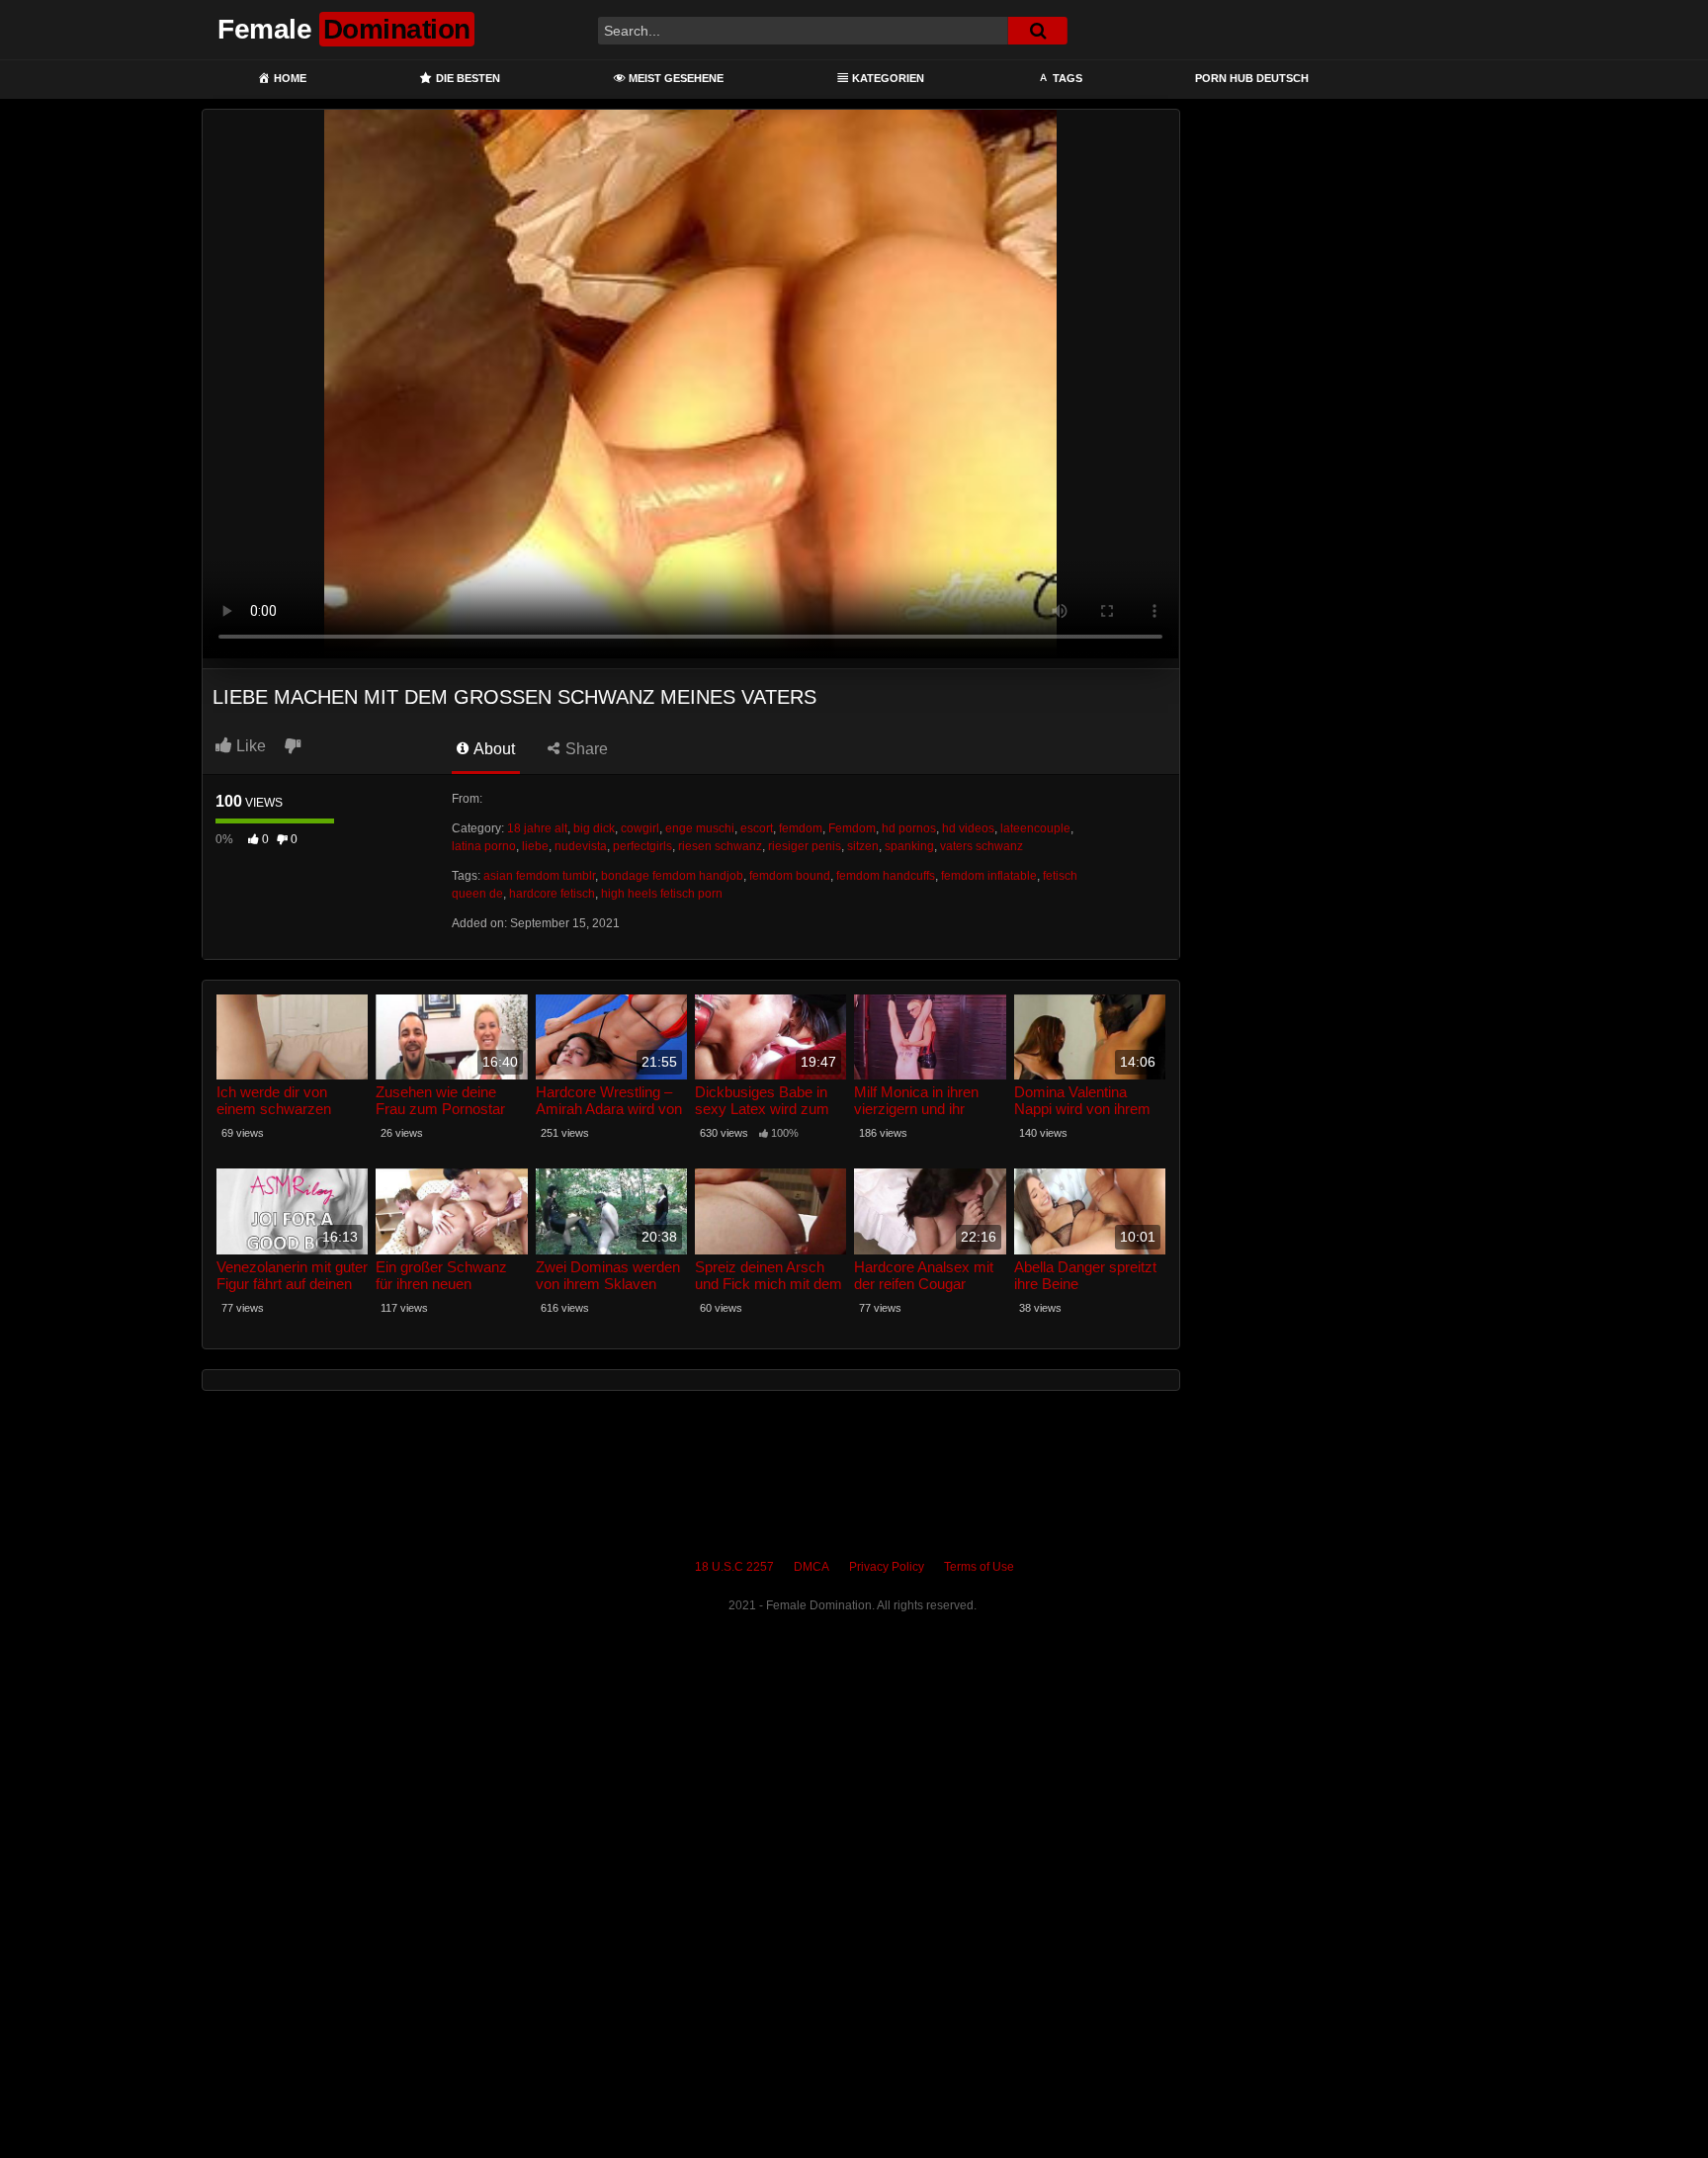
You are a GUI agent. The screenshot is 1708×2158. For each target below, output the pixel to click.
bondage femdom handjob (672, 876)
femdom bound (790, 876)
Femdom (852, 828)
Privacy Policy (887, 1567)
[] (1038, 31)
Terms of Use (979, 1567)
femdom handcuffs (886, 876)
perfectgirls (642, 846)
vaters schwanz (982, 846)
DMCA (811, 1567)
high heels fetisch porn (662, 894)
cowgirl (640, 828)
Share (585, 749)
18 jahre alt (537, 828)
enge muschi (700, 828)
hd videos (968, 828)
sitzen (863, 846)
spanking (909, 846)
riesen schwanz (720, 846)
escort (757, 828)
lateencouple (1035, 828)
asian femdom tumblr (539, 876)
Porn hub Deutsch (1252, 78)
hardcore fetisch (552, 894)
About (493, 749)
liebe (535, 846)
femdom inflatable (989, 876)
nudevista (581, 846)
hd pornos (909, 828)
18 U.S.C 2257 (734, 1567)
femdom (801, 828)
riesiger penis (805, 846)
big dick (594, 828)
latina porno (484, 846)
